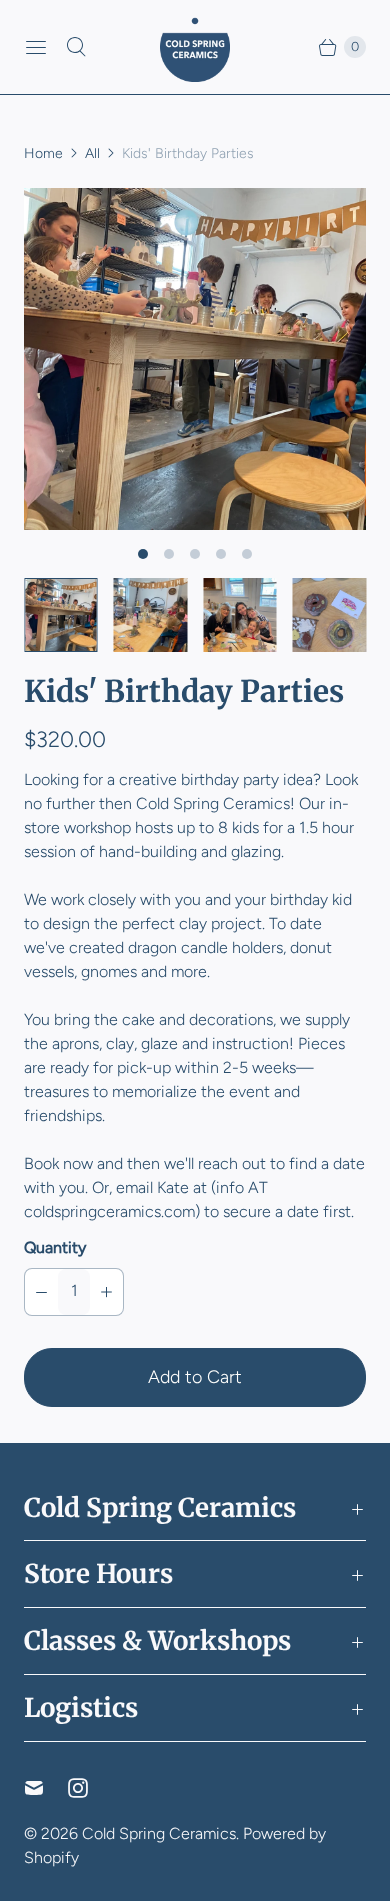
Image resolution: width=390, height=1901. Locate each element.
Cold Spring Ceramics (159, 1833)
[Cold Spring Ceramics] (195, 47)
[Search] (76, 47)
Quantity (55, 1247)
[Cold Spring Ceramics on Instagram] (90, 1788)
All (92, 153)
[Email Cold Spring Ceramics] (46, 1788)
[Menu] (36, 47)
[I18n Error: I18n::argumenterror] (61, 615)
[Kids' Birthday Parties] (195, 359)
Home (43, 153)
